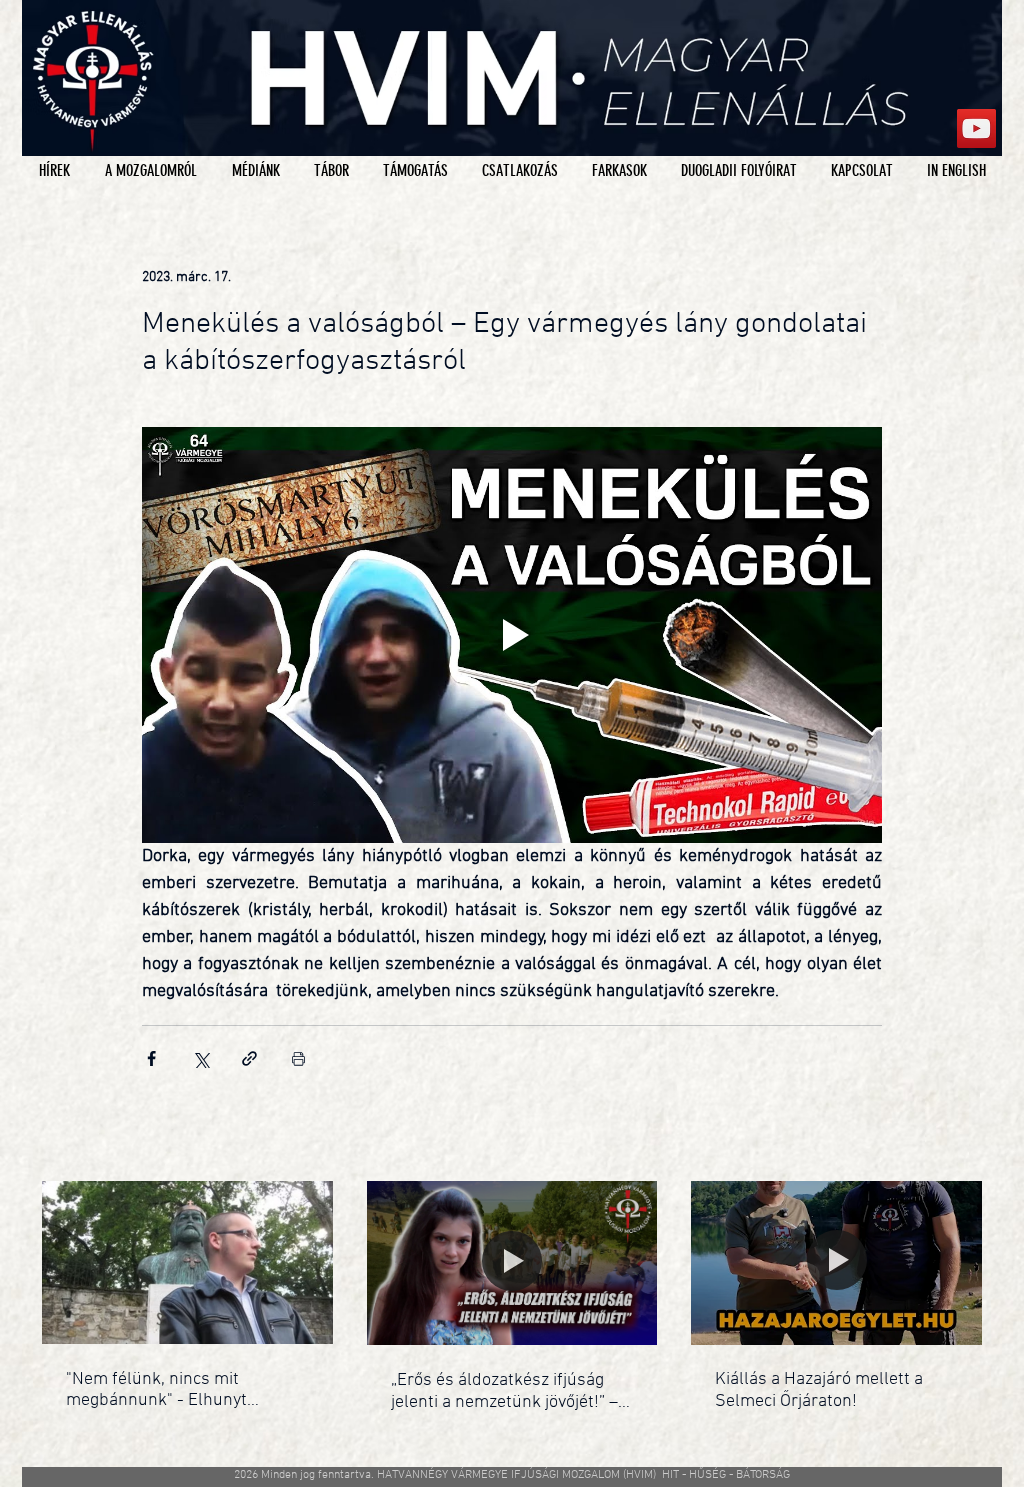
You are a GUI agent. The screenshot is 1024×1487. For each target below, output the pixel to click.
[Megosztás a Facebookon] (151, 1058)
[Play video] (512, 635)
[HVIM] (976, 128)
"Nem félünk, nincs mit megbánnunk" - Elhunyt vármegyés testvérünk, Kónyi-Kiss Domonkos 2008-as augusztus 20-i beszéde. (179, 1390)
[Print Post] (298, 1058)
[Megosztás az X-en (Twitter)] (200, 1058)
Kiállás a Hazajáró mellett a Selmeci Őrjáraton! (819, 1390)
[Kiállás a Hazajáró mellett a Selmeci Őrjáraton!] (836, 1262)
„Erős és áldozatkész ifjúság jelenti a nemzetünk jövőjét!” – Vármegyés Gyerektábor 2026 (504, 1391)
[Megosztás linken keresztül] (249, 1058)
